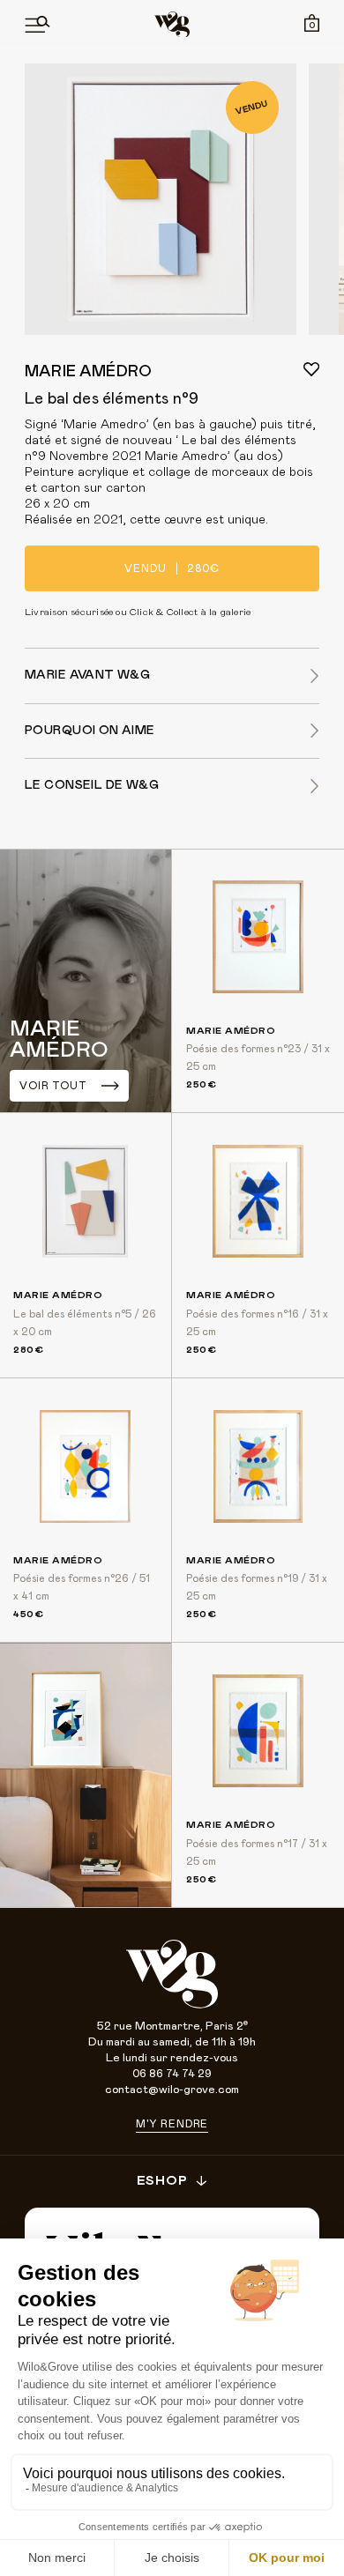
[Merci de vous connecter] (311, 369)
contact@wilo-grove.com (172, 2090)
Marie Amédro (88, 372)
